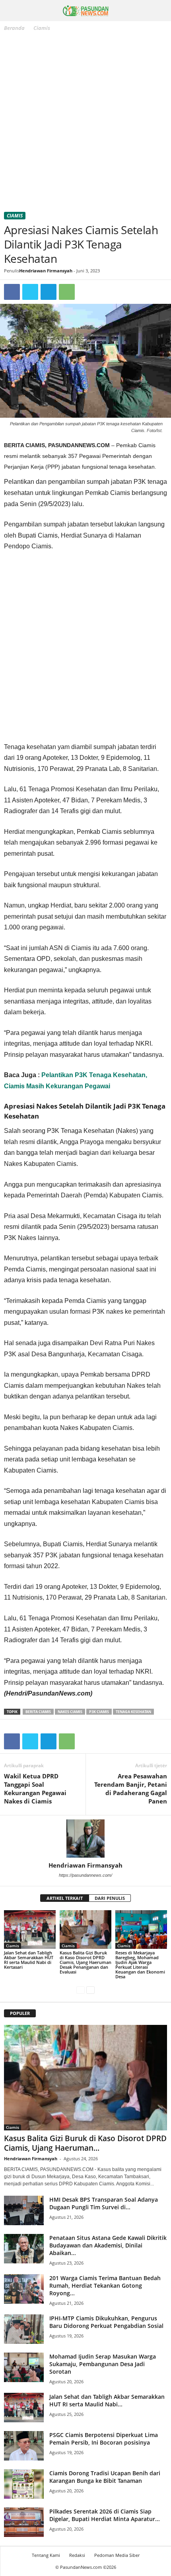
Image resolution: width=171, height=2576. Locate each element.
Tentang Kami (46, 2555)
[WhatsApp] (67, 292)
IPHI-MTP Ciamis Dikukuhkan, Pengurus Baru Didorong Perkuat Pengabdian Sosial (106, 2322)
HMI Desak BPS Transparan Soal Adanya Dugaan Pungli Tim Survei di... (104, 2203)
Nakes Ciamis (70, 1712)
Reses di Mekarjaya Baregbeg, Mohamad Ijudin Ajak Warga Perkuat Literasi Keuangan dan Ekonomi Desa (140, 1965)
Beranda (14, 28)
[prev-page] (81, 1990)
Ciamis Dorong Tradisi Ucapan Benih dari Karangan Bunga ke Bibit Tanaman (105, 2477)
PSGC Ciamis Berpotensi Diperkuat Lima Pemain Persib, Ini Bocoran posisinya (104, 2439)
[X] (30, 292)
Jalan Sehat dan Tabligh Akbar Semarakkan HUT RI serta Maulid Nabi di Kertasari (29, 1960)
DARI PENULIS (110, 1898)
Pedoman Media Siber (117, 2555)
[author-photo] (85, 1839)
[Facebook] (12, 292)
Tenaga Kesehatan (133, 1712)
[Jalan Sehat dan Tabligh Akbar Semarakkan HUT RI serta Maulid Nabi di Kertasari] (30, 1930)
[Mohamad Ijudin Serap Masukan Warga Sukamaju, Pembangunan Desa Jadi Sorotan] (24, 2368)
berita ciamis (38, 1712)
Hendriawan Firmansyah (46, 271)
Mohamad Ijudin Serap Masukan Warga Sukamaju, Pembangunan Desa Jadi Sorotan (103, 2364)
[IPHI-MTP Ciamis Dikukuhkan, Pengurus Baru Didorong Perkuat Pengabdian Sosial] (24, 2329)
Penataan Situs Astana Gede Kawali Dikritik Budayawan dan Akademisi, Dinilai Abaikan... (108, 2245)
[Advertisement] (85, 123)
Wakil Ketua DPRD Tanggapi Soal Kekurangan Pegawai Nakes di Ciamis (35, 1789)
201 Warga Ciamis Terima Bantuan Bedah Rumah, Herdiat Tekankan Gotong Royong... (105, 2286)
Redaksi (77, 2555)
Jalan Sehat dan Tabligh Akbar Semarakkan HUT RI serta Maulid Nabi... (107, 2400)
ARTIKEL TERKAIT (65, 1898)
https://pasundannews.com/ (85, 1875)
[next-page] (90, 1990)
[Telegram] (49, 292)
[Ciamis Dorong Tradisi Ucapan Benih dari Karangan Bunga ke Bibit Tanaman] (24, 2484)
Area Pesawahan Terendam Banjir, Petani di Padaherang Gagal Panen (131, 1789)
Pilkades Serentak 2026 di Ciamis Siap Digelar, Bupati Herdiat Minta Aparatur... (105, 2515)
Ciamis (15, 216)
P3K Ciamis (99, 1712)
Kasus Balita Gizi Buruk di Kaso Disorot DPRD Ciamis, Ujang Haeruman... (85, 2143)
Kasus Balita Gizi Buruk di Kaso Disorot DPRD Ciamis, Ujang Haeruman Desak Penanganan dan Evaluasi (85, 1962)
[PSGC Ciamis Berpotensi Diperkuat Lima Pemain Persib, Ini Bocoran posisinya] (24, 2446)
